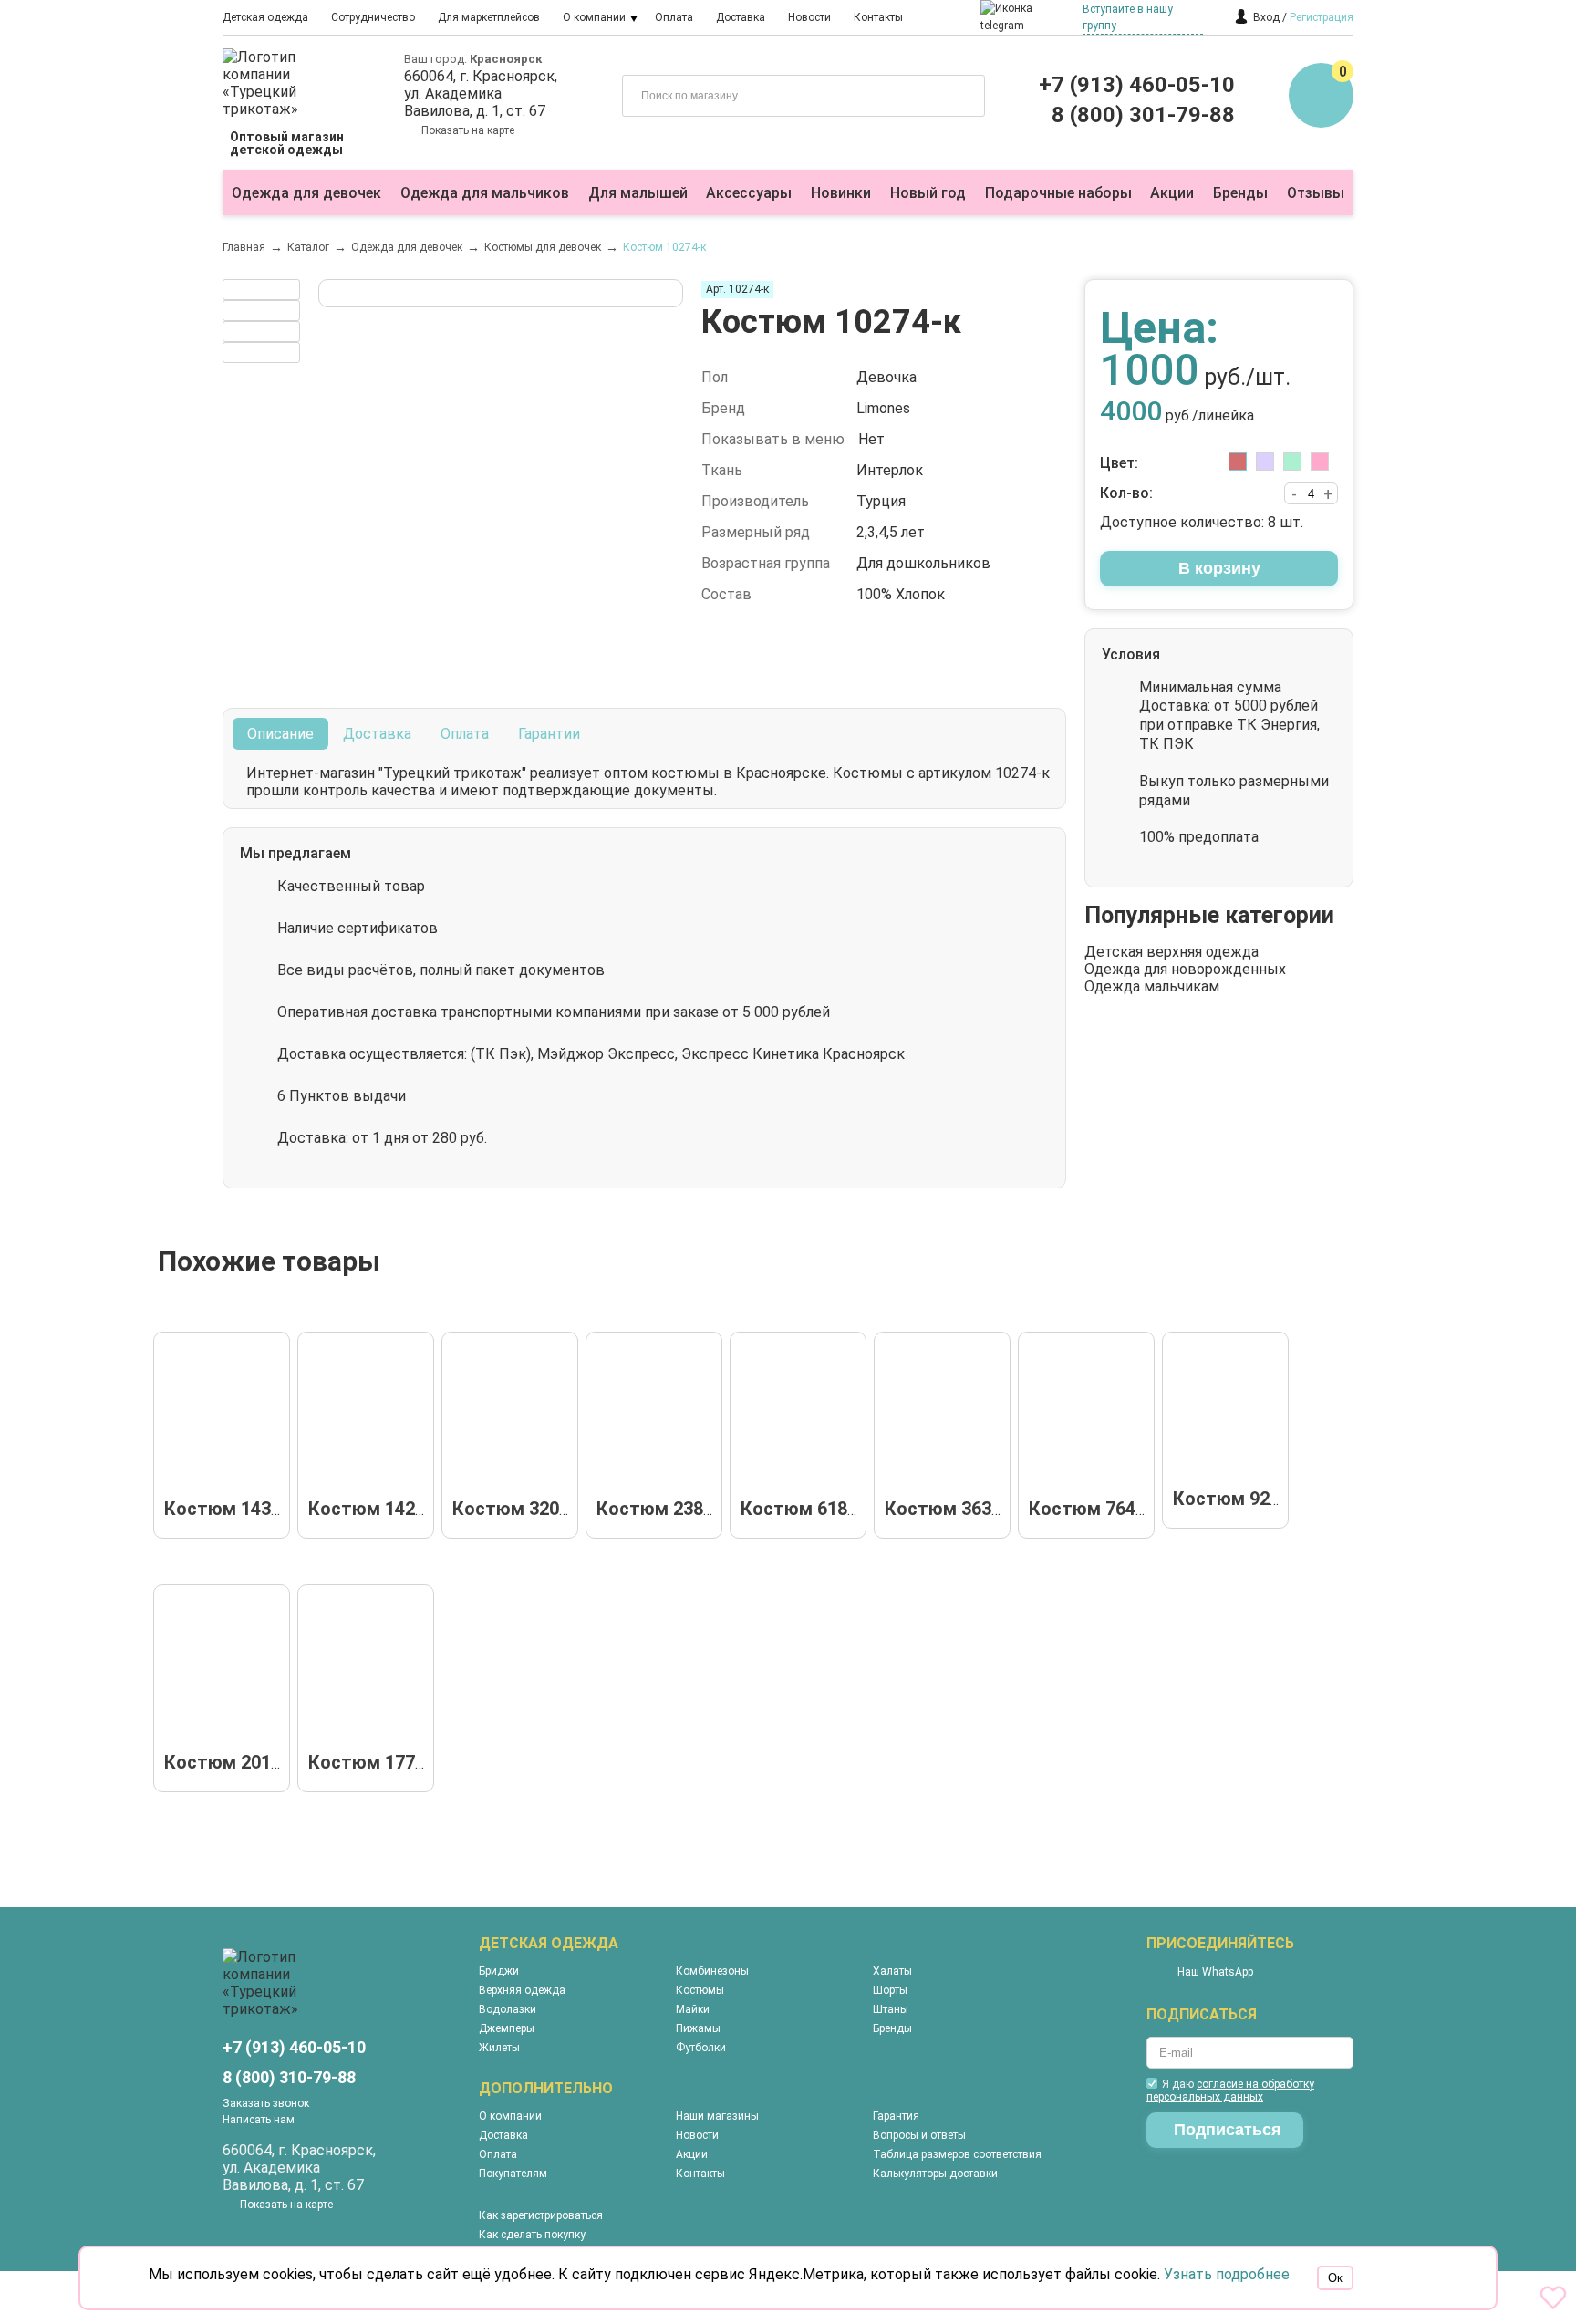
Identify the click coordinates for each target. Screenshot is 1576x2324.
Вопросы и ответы (919, 2135)
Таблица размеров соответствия (957, 2154)
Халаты (892, 1971)
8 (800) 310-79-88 (289, 2077)
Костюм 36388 (948, 1509)
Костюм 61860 (804, 1509)
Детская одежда (265, 17)
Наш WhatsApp (1215, 1972)
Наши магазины (717, 2116)
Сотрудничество (373, 17)
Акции (1172, 193)
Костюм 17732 (372, 1762)
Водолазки (508, 2009)
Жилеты (499, 2048)
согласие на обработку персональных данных (1230, 2091)
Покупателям (513, 2174)
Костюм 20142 (228, 1762)
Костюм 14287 (372, 1509)
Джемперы (507, 2028)
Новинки (841, 193)
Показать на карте (468, 130)
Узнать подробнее (1227, 2274)
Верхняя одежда (522, 1990)
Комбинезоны (712, 1971)
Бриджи (499, 1971)
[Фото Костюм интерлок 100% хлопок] (515, 1417)
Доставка (741, 17)
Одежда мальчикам (1152, 986)
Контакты (878, 17)
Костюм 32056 (516, 1509)
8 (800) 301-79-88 (1143, 115)
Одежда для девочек (306, 193)
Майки (693, 2009)
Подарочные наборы (1058, 193)
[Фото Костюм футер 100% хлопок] (659, 1417)
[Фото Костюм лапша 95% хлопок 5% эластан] (371, 1417)
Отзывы (1316, 193)
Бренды (1240, 193)
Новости (809, 17)
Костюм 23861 (660, 1509)
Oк (1335, 2278)
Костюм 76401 (1092, 1509)
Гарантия (896, 2116)
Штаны (891, 2009)
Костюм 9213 (1231, 1499)
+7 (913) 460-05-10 (1137, 85)
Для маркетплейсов (489, 17)
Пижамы (698, 2028)
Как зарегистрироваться (541, 2215)
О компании (594, 17)
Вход (1266, 17)
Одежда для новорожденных (1185, 969)
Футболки (701, 2048)
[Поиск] (958, 94)
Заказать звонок (266, 2103)
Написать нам (259, 2120)
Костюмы (700, 1990)
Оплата (674, 17)
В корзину (1219, 568)
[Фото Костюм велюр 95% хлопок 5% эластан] (227, 1417)
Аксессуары (749, 193)
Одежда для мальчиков (485, 193)
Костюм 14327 (228, 1509)
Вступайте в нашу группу (1128, 17)
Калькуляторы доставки (935, 2174)
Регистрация (1322, 17)
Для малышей (638, 193)
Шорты (890, 1990)
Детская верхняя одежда (1172, 952)
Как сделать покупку (532, 2235)
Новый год (928, 193)
